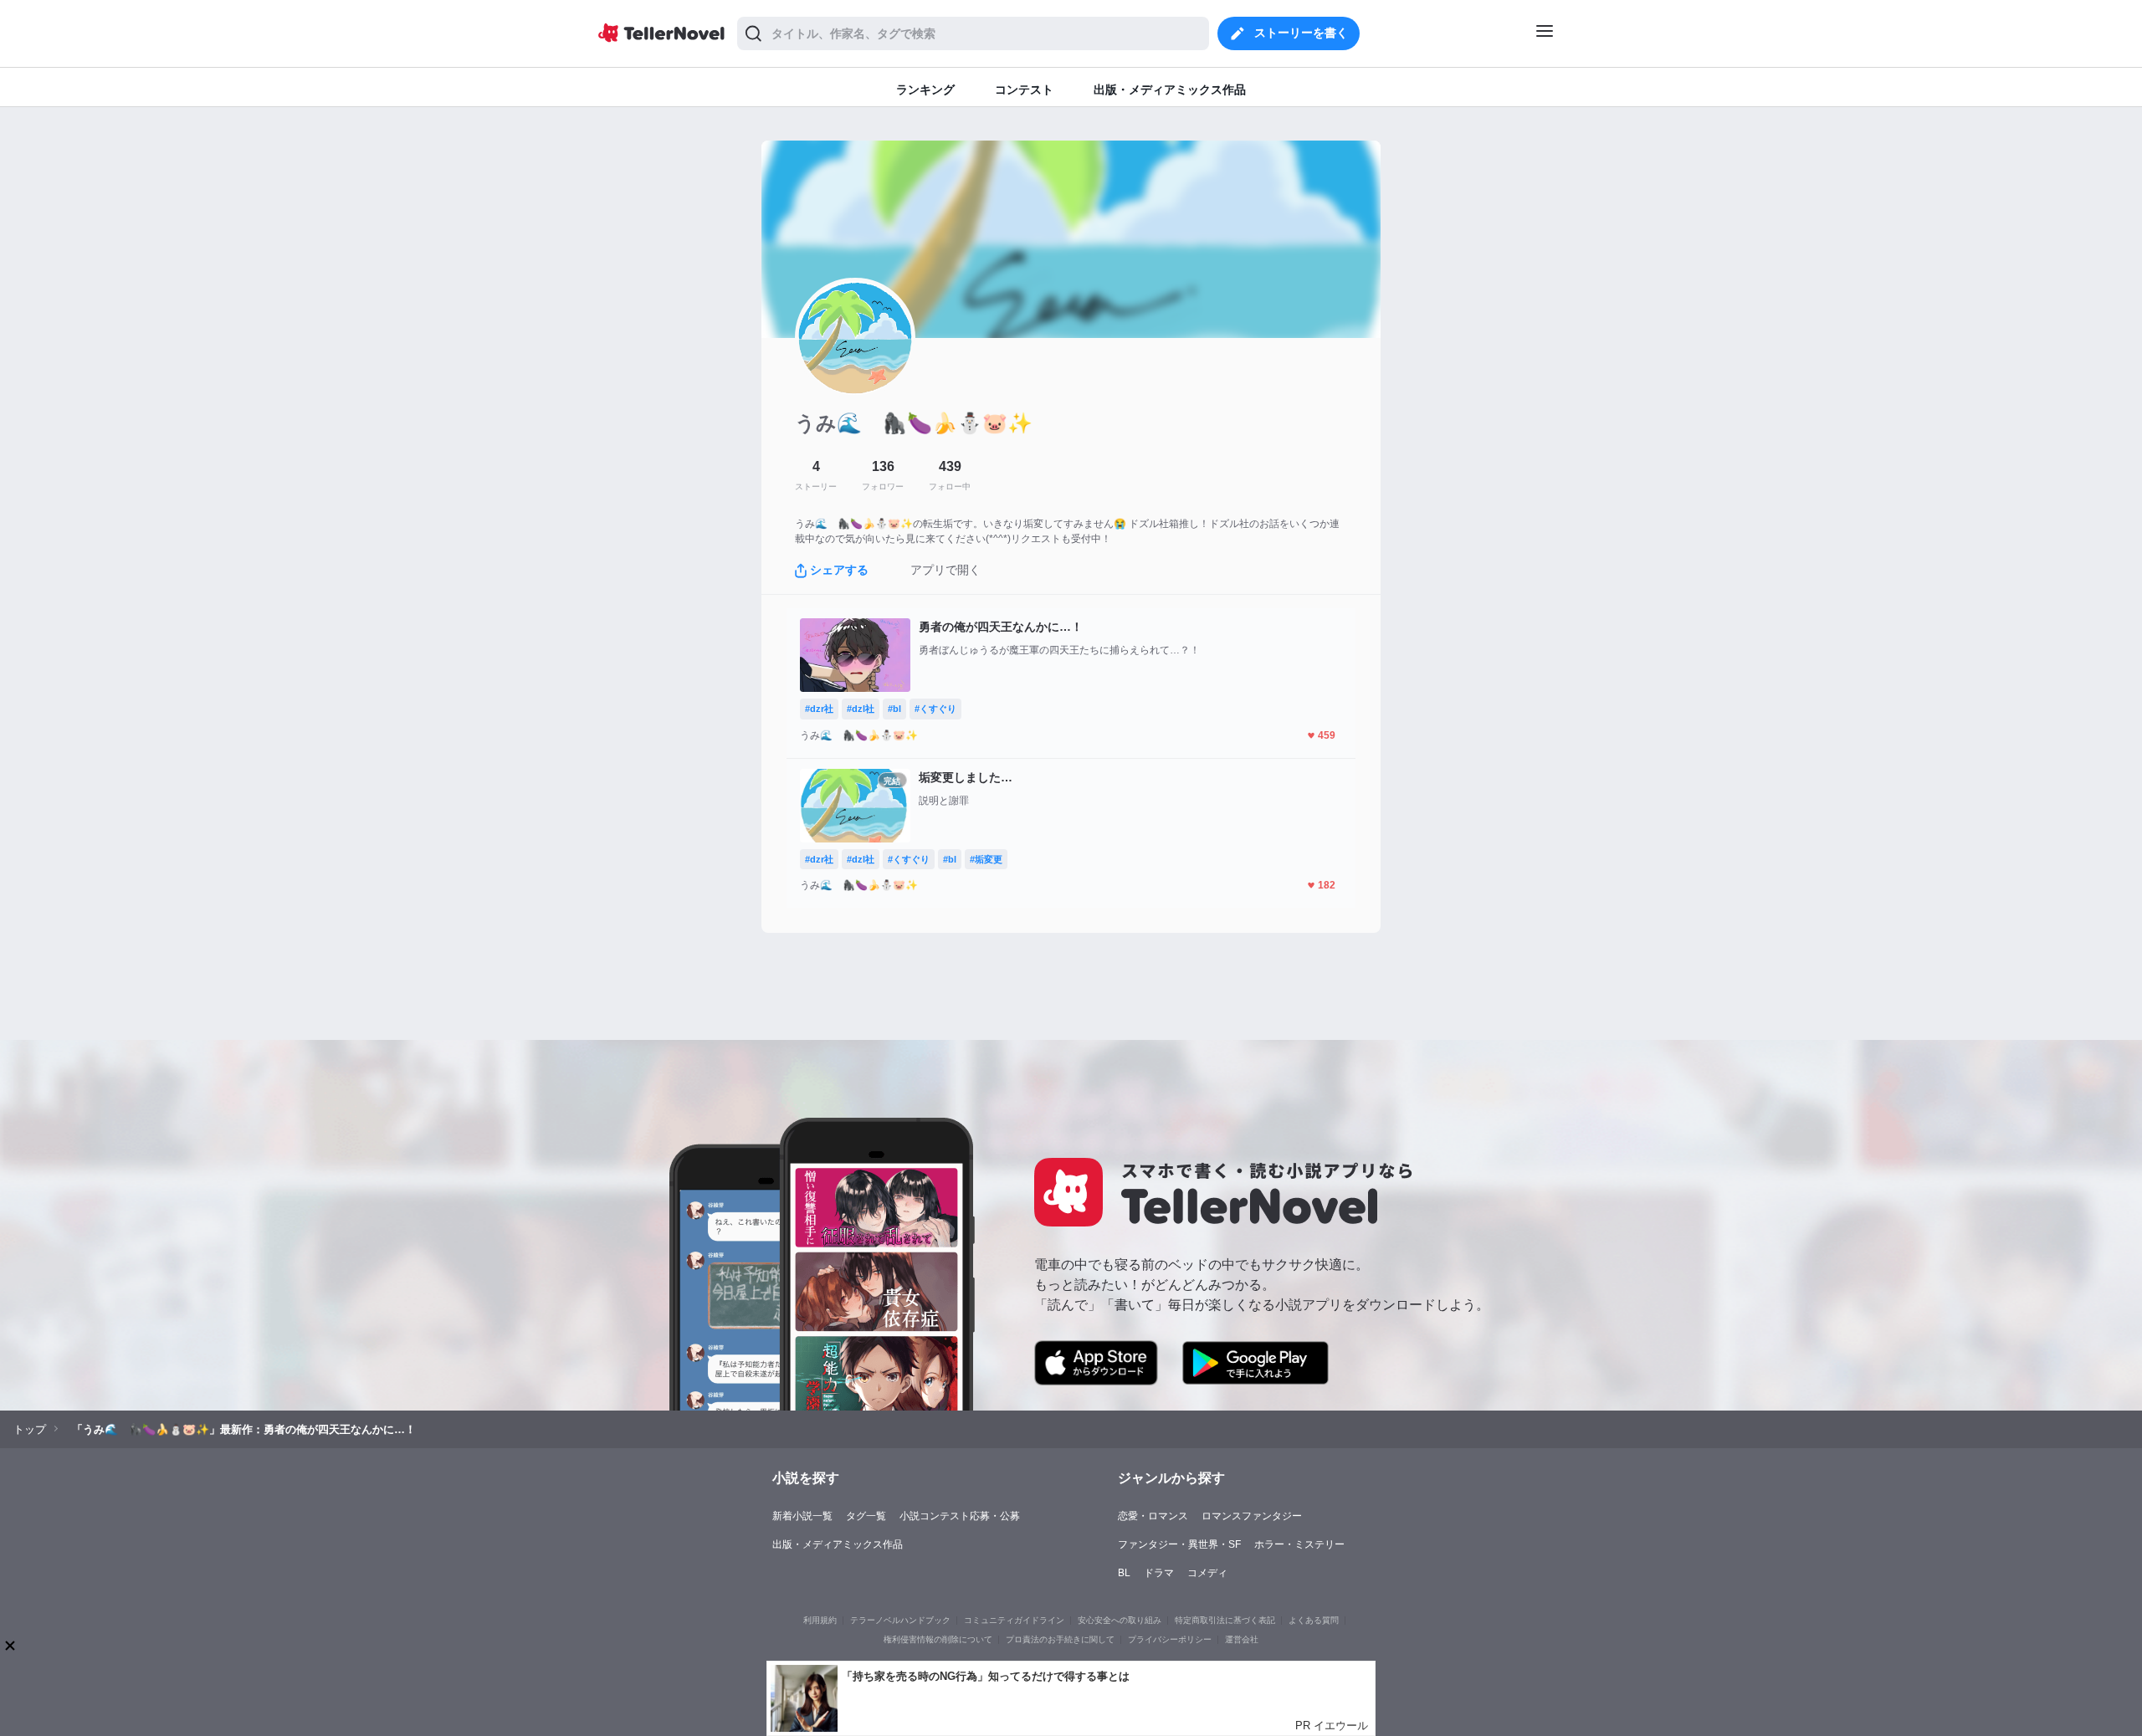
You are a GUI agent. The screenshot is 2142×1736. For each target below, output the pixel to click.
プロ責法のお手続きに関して (1060, 1639)
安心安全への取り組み (1120, 1620)
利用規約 (820, 1620)
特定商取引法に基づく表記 (1225, 1620)
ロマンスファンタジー (1252, 1516)
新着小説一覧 (802, 1516)
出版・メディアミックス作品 (838, 1544)
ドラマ (1159, 1573)
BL (1124, 1573)
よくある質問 (1314, 1620)
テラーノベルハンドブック (900, 1620)
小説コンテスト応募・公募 (960, 1516)
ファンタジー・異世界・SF (1179, 1544)
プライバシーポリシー (1170, 1639)
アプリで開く (945, 570)
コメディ (1207, 1573)
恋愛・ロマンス (1153, 1516)
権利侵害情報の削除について (938, 1639)
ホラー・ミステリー (1299, 1544)
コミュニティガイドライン (1014, 1620)
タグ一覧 (866, 1516)
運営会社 (1242, 1639)
